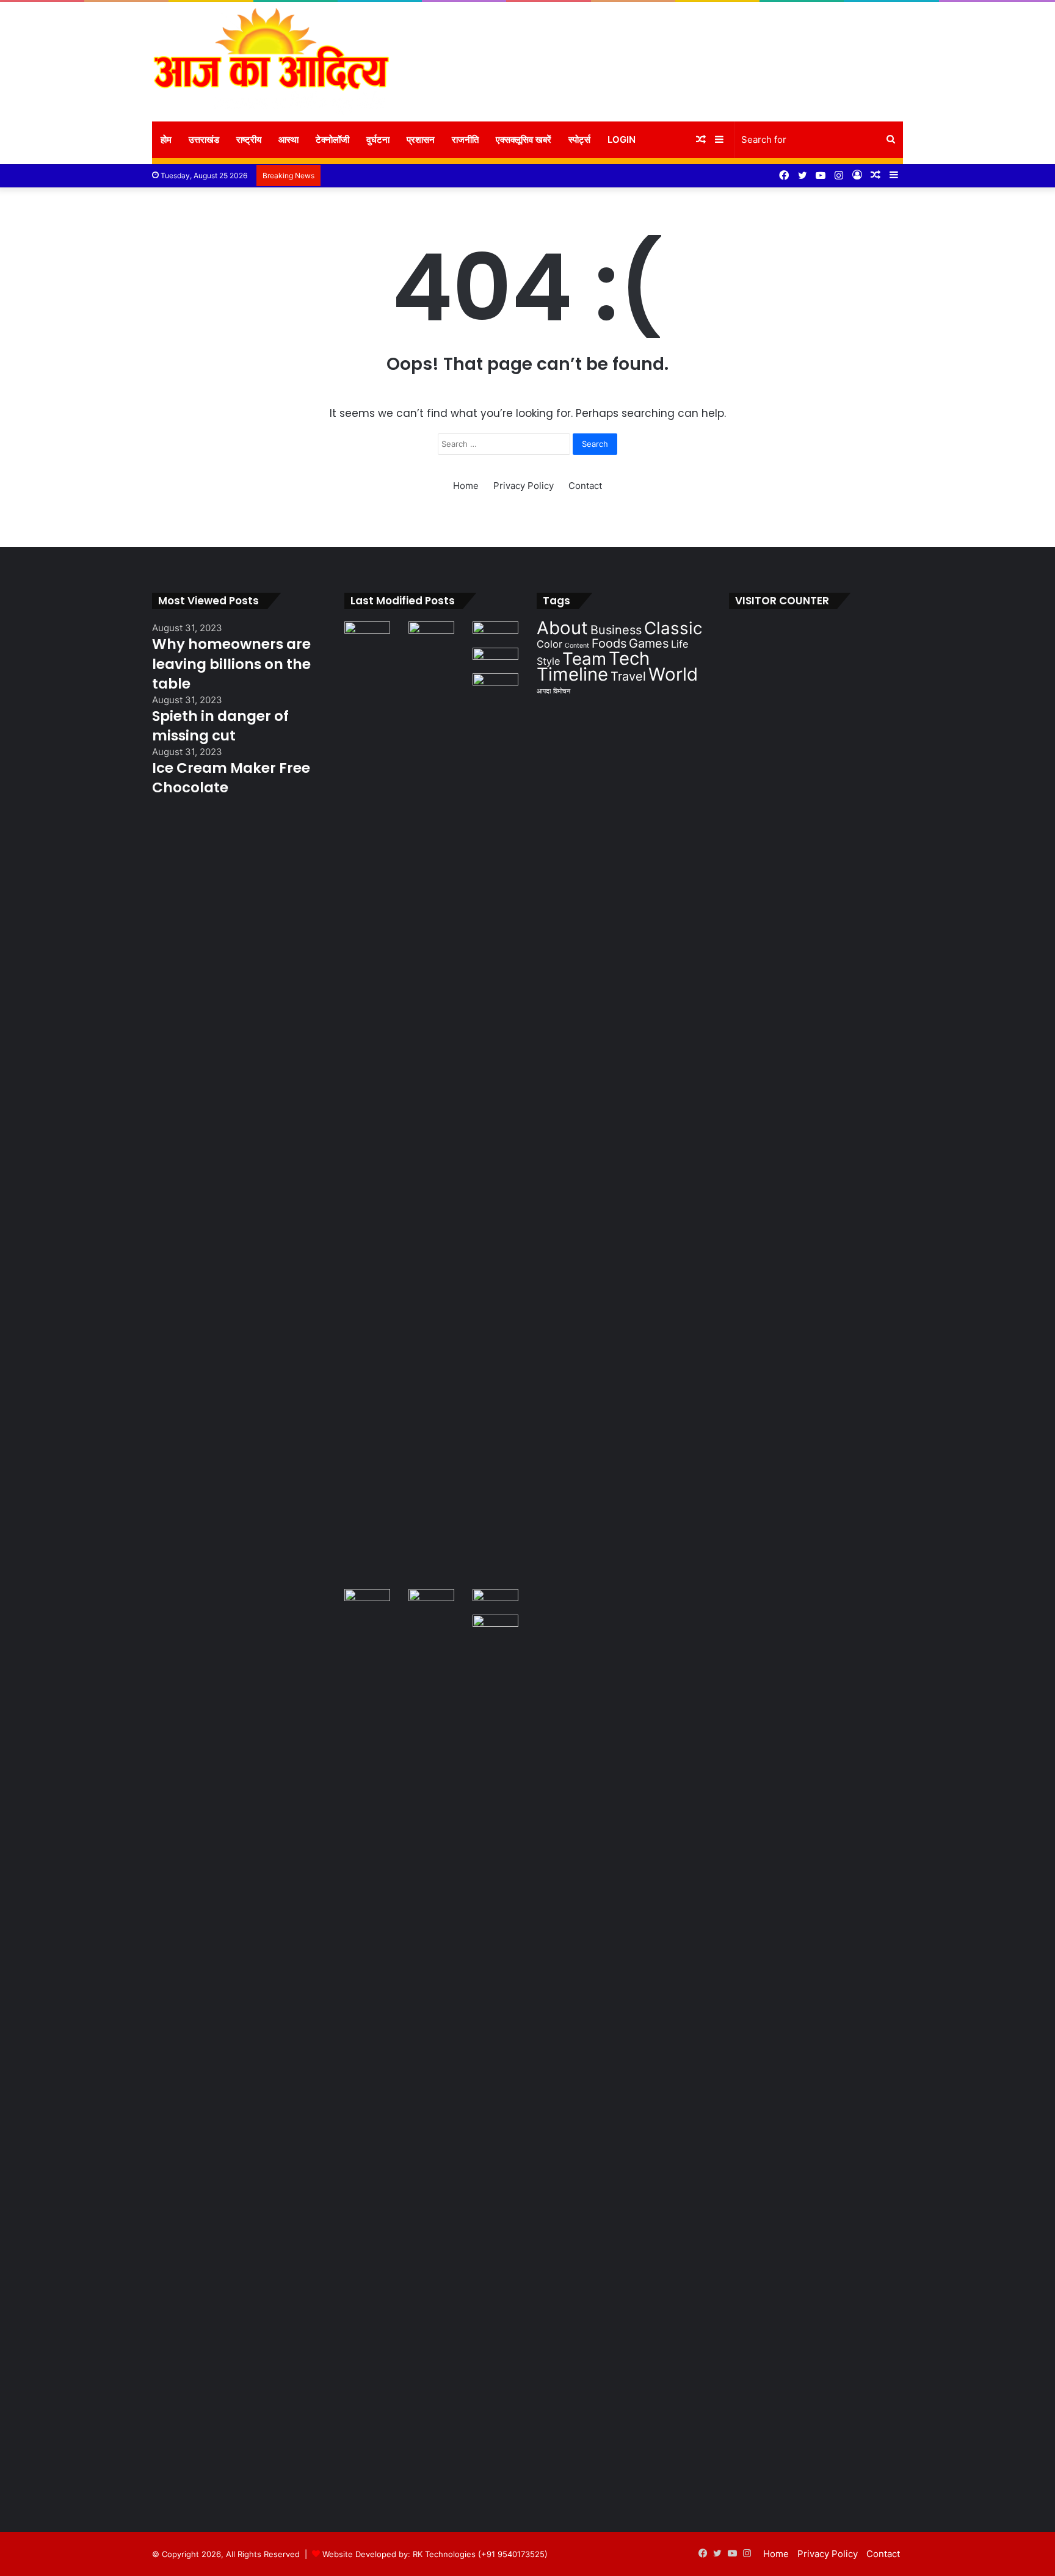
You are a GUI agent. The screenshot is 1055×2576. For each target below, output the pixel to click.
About (562, 628)
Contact (585, 486)
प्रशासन (421, 139)
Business (616, 630)
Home (466, 486)
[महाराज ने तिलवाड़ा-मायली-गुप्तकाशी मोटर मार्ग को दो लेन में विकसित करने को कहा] (495, 1627)
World (673, 674)
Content (577, 646)
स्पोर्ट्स (579, 139)
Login (622, 139)
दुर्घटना (378, 139)
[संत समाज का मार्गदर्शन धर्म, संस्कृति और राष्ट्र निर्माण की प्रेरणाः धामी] (431, 2047)
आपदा (544, 691)
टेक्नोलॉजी (332, 139)
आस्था (288, 139)
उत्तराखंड (204, 139)
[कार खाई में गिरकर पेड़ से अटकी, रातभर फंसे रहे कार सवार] (367, 634)
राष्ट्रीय (249, 139)
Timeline (572, 674)
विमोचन (562, 691)
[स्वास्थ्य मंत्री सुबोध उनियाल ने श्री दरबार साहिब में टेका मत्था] (495, 660)
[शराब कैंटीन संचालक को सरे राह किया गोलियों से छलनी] (495, 1131)
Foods (609, 643)
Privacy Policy (524, 486)
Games (649, 643)
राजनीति (465, 139)
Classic (673, 628)
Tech (629, 658)
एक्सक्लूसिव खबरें (524, 139)
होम (166, 139)
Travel (628, 676)
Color (549, 644)
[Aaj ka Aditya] (271, 62)
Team (584, 659)
